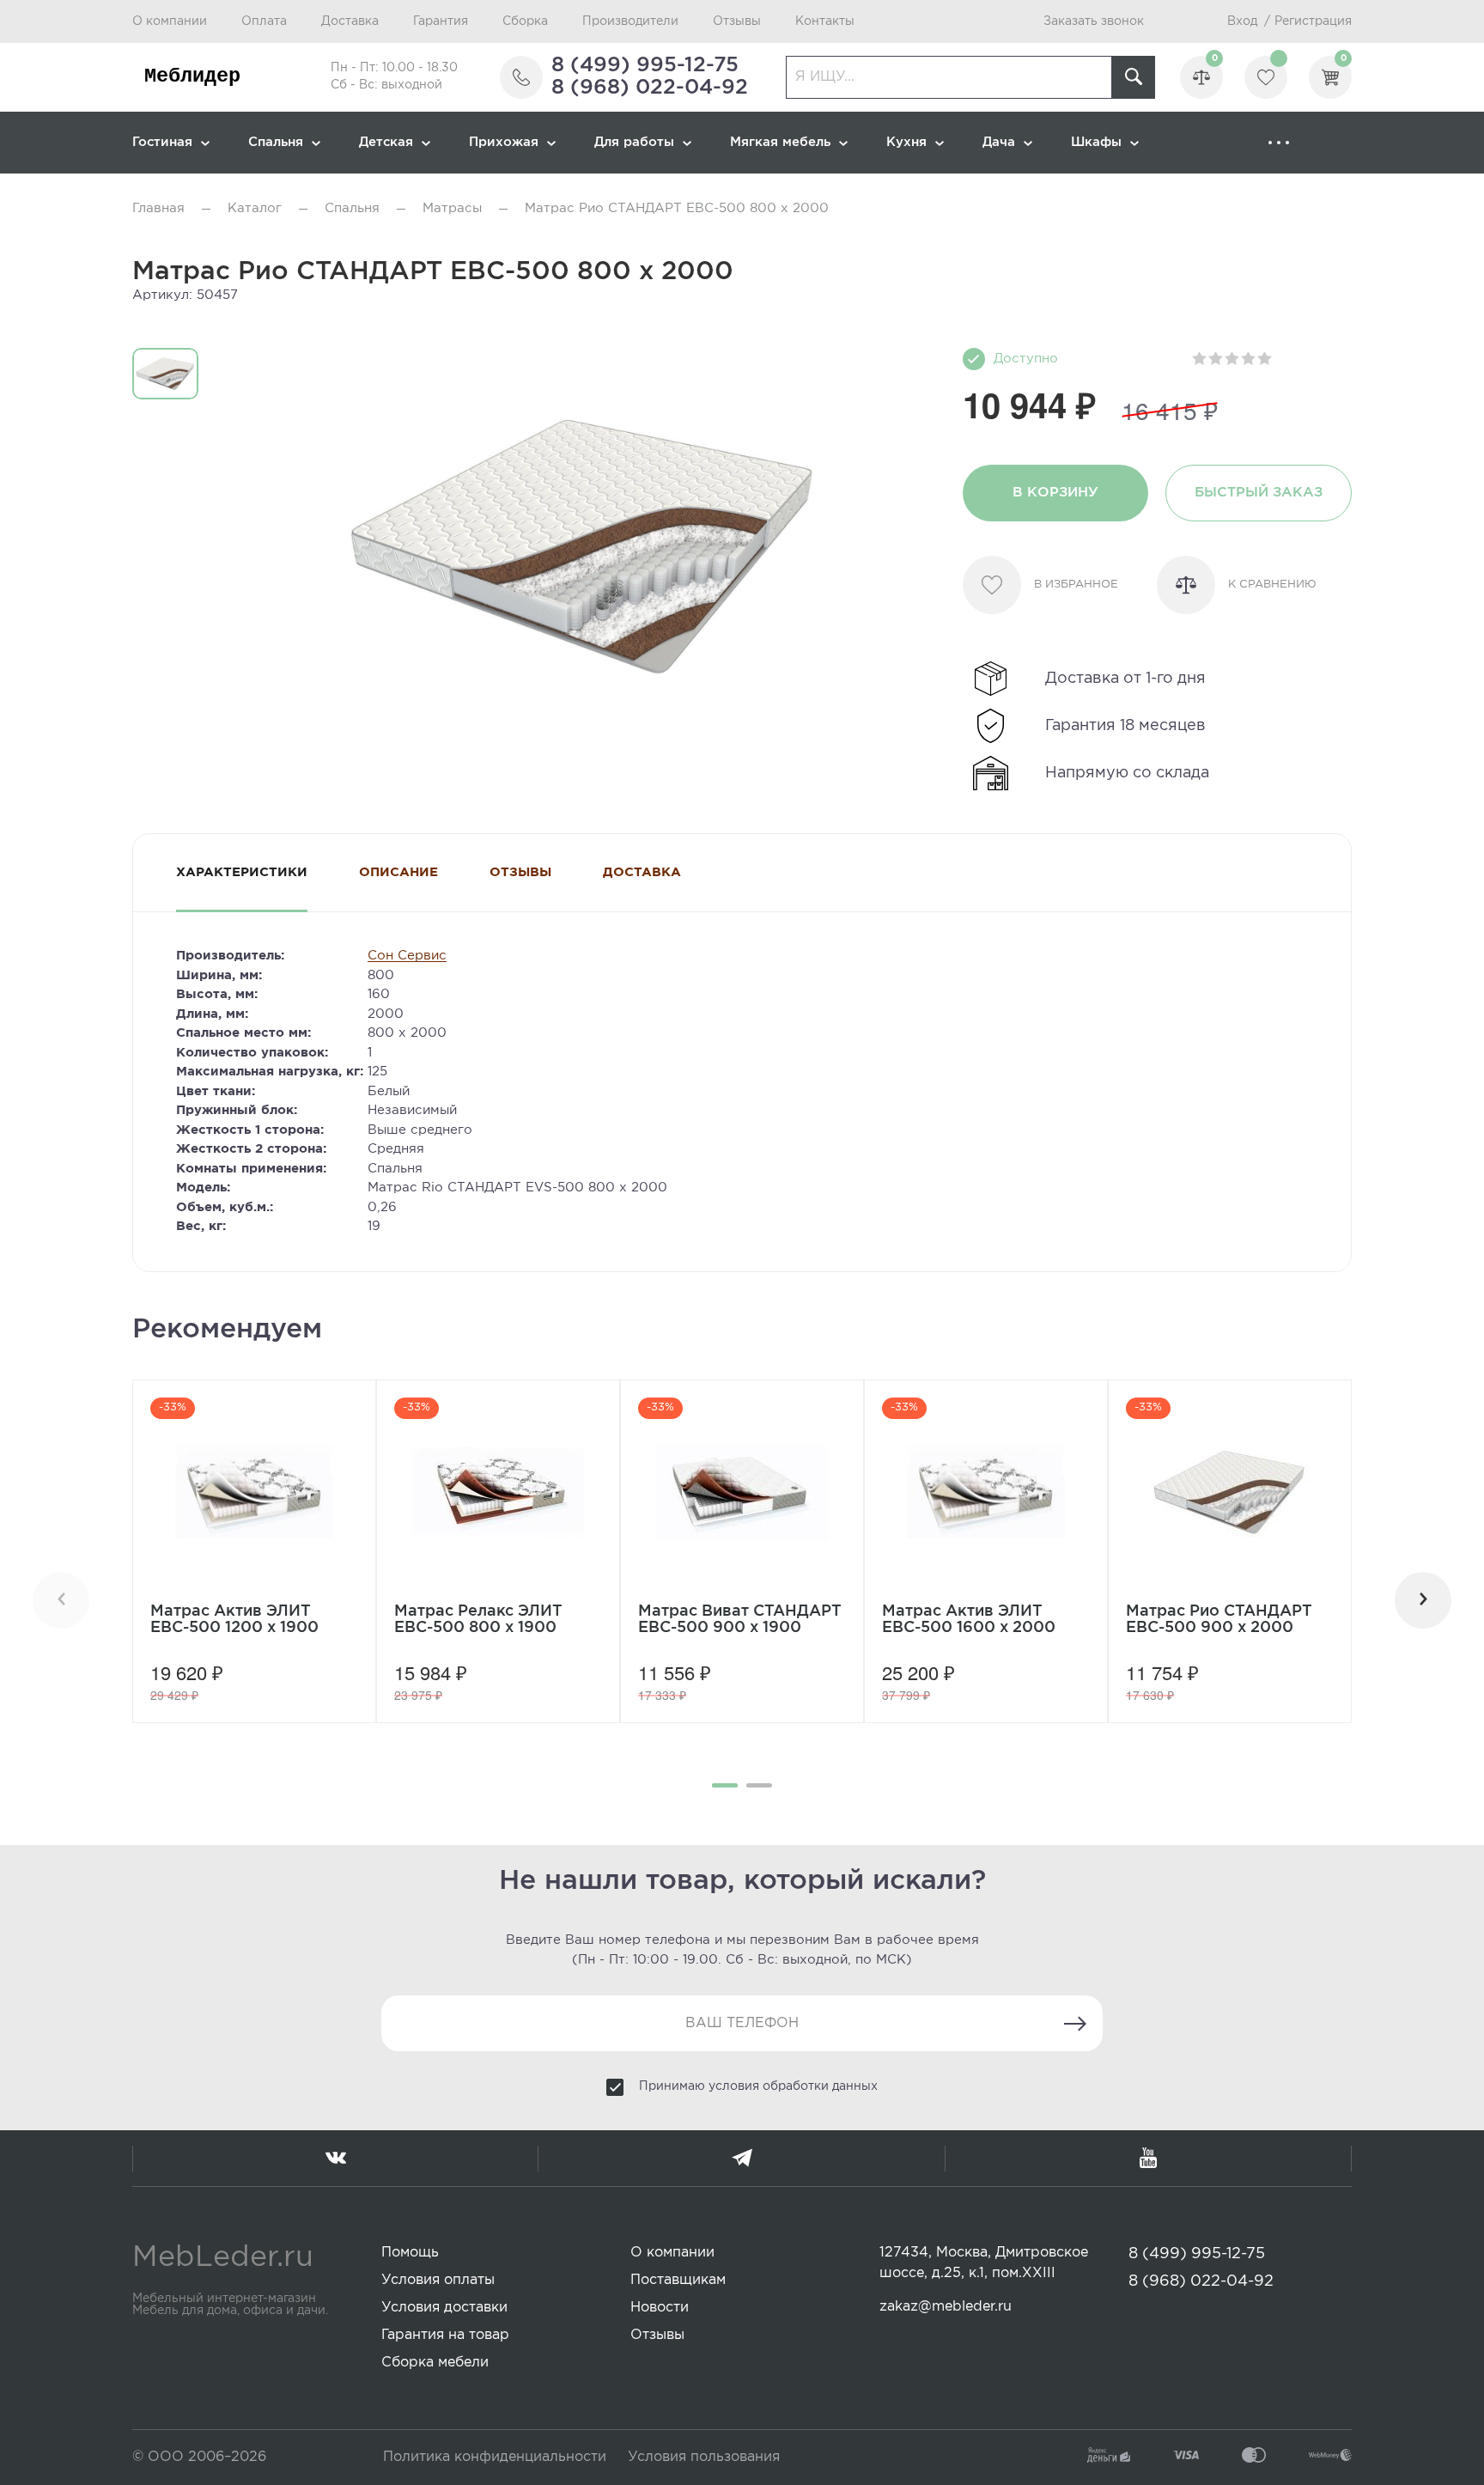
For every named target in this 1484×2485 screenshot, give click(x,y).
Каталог (255, 208)
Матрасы (452, 208)
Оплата (264, 21)
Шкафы (1096, 142)
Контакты (825, 21)
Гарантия (441, 21)
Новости (660, 2308)
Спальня (276, 142)
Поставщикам (678, 2280)
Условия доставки (444, 2308)
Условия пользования (704, 2457)
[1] (1200, 359)
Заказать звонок (1094, 21)
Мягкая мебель (780, 142)
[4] (1249, 359)
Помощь (410, 2253)
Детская (386, 142)
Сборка (525, 21)
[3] (1233, 359)
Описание (398, 872)
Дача (999, 142)
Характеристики (242, 872)
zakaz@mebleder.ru (946, 2307)
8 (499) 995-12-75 (645, 65)
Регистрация (1313, 21)
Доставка (350, 21)
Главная (158, 208)
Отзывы (737, 21)
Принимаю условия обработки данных (758, 2086)
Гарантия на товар (445, 2335)
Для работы (634, 142)
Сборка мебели (435, 2363)
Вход (1242, 21)
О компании (170, 21)
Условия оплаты (438, 2280)
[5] (1265, 359)
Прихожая (504, 142)
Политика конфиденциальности (495, 2457)
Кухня (906, 142)
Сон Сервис (407, 956)
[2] (1216, 359)
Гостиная (162, 142)
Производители (630, 21)
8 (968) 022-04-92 (650, 88)
